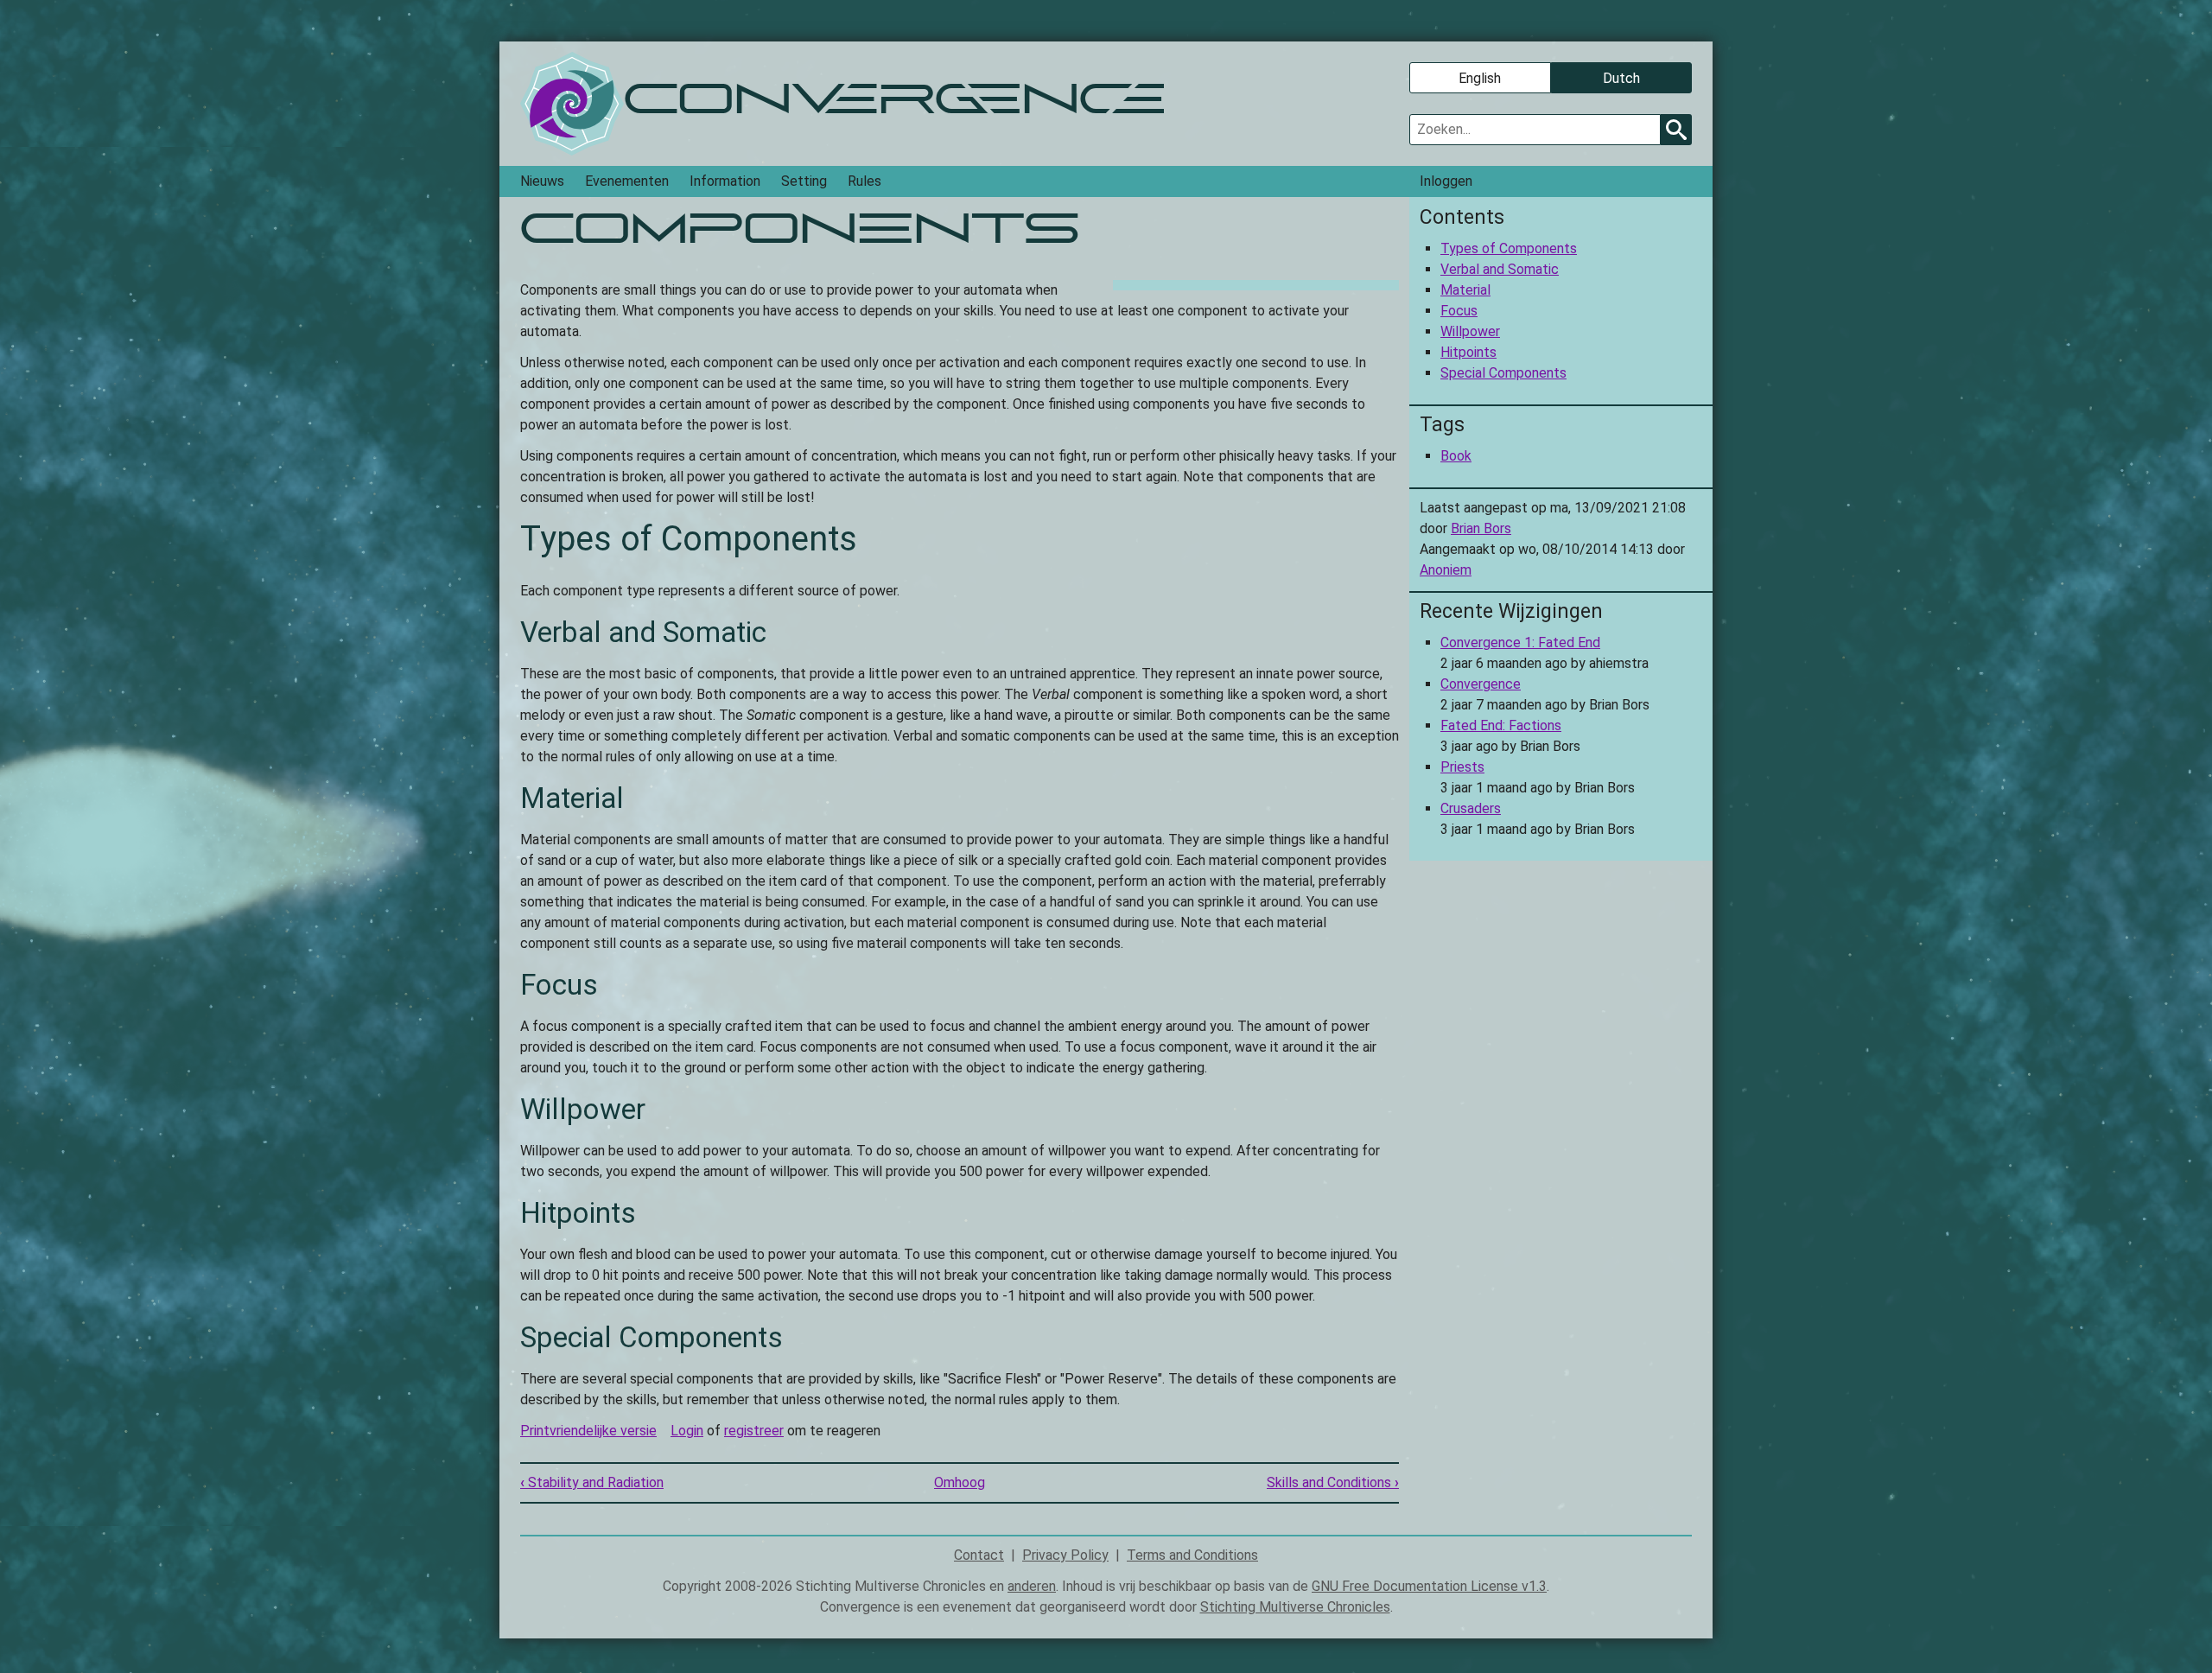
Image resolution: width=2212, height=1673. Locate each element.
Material (1465, 290)
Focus (1459, 311)
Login (687, 1431)
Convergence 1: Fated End (1520, 642)
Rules (864, 181)
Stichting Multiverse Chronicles (1295, 1607)
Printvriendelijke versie (588, 1431)
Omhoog (960, 1482)
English (1480, 78)
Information (725, 181)
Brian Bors (1481, 528)
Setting (804, 181)
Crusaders (1471, 808)
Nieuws (542, 181)
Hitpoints (1468, 352)
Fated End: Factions (1501, 725)
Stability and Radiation (592, 1482)
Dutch (1621, 78)
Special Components (1503, 373)
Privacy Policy (1065, 1555)
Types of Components (1509, 248)
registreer (754, 1431)
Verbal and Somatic (1500, 269)
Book (1456, 456)
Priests (1462, 767)
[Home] (572, 104)
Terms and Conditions (1192, 1555)
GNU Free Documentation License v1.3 (1429, 1586)
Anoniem (1446, 570)
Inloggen (1446, 181)
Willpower (1470, 331)
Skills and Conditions (1333, 1482)
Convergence (1481, 684)
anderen (1032, 1586)
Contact (979, 1555)
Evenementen (627, 181)
